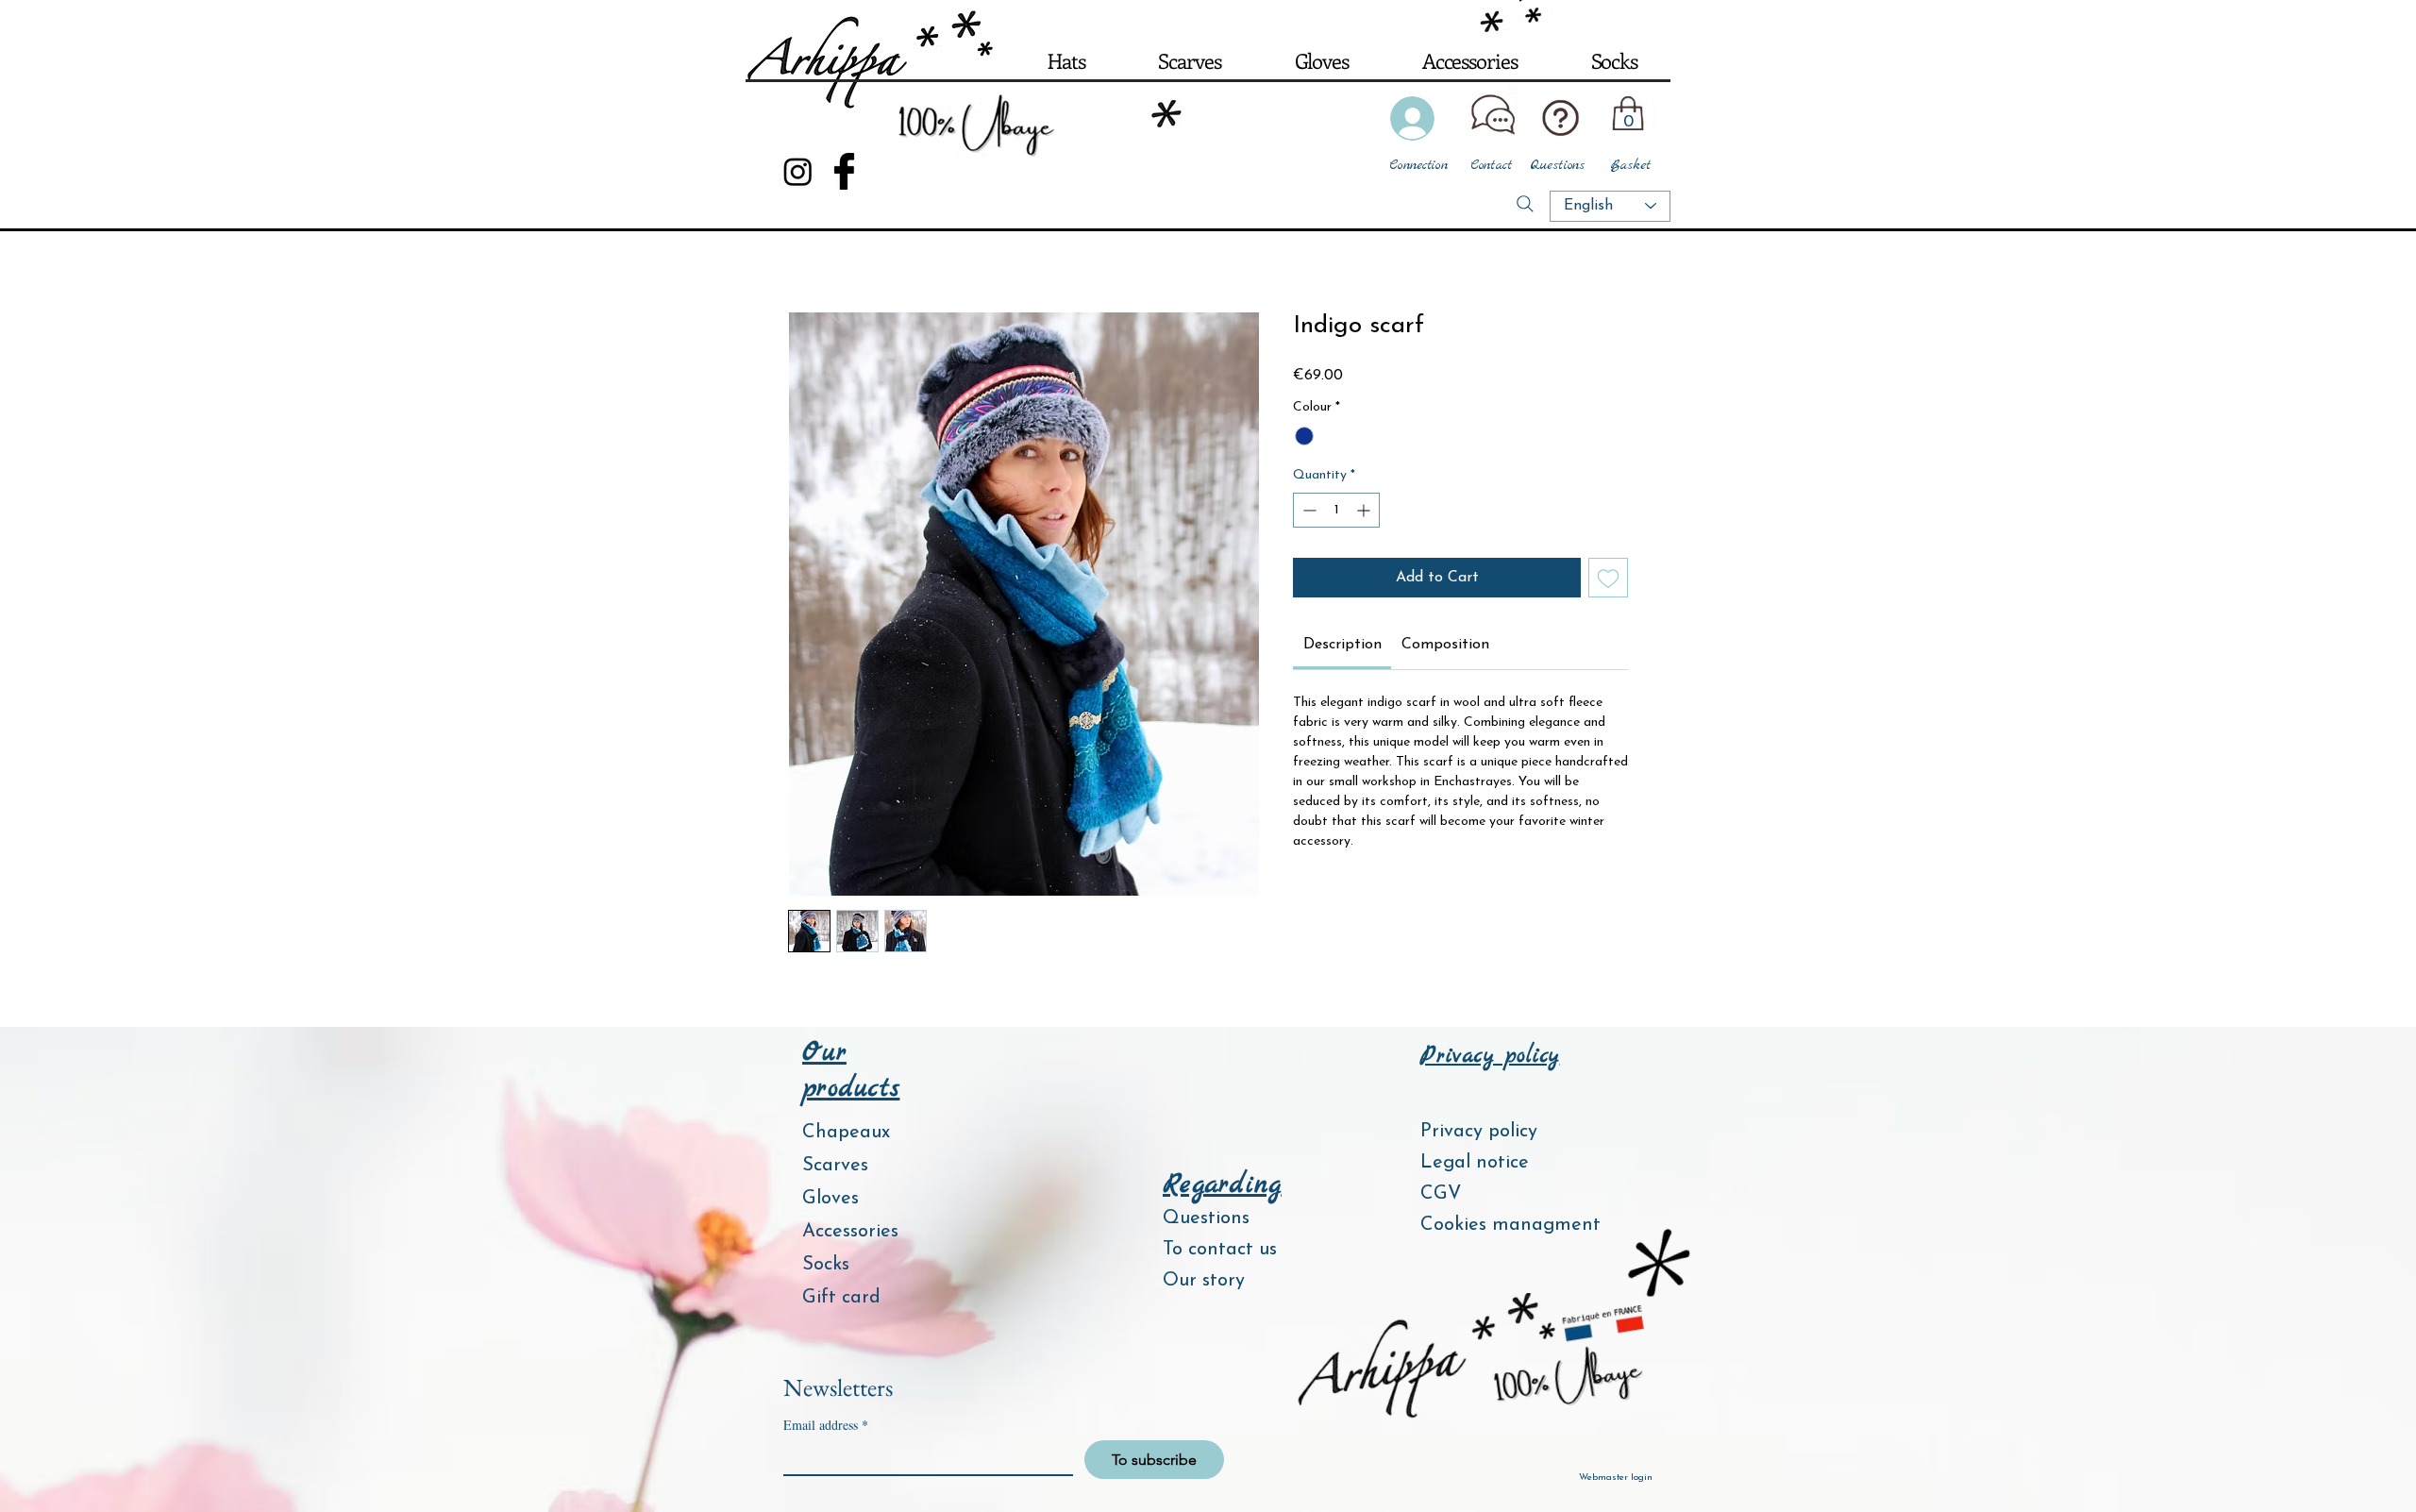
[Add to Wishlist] (1608, 578)
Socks (826, 1265)
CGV (1441, 1194)
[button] (1066, 60)
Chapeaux (846, 1133)
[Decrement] (1308, 510)
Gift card (841, 1298)
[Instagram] (798, 171)
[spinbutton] (1336, 510)
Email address (826, 1425)
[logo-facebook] (844, 171)
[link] (1342, 645)
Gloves (830, 1199)
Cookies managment (1500, 1225)
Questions (1206, 1218)
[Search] (1525, 204)
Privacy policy (1479, 1132)
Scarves (835, 1166)
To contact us (1220, 1250)
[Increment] (1365, 510)
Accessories (850, 1232)
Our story (1204, 1281)
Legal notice (1475, 1163)
